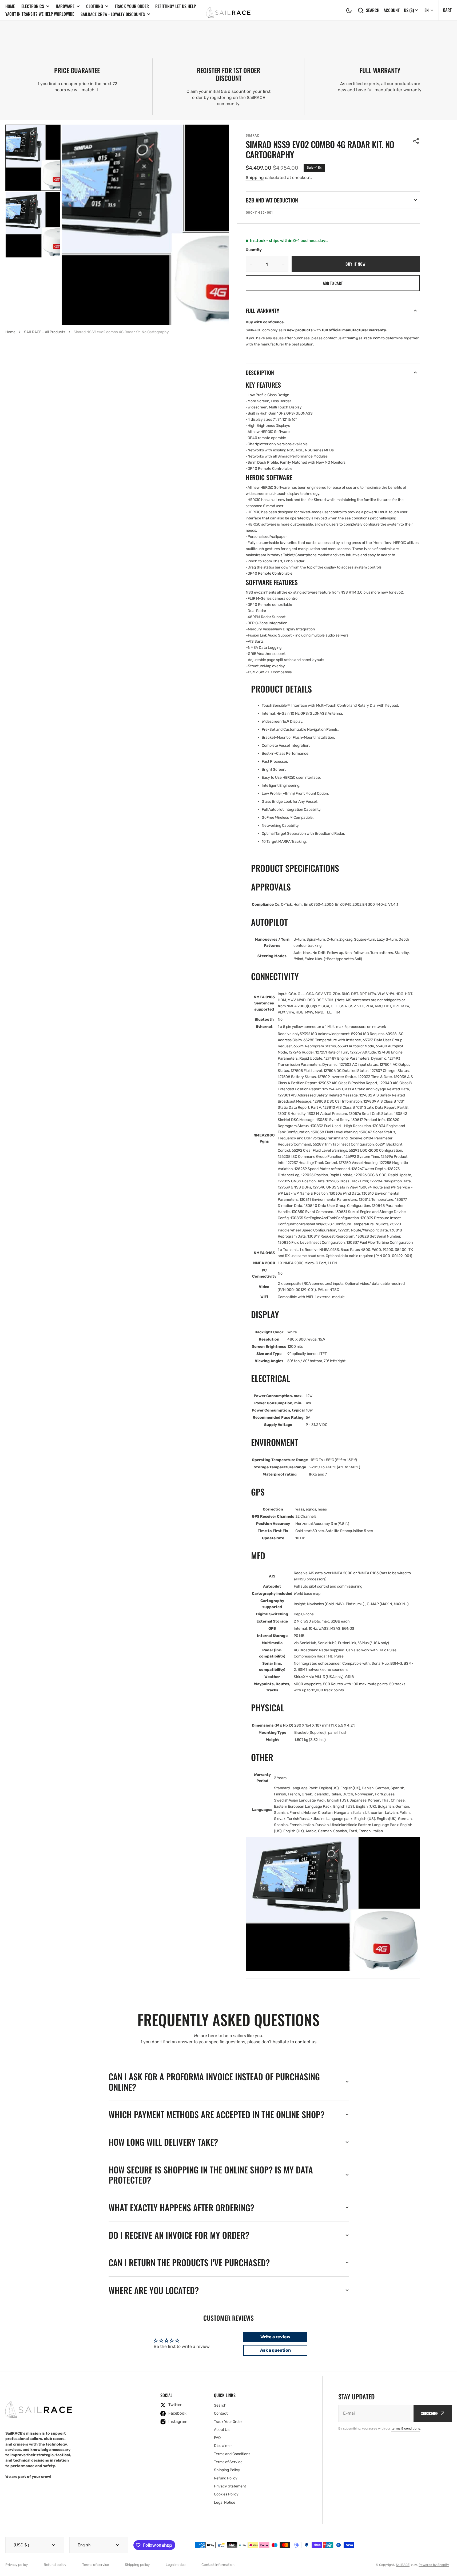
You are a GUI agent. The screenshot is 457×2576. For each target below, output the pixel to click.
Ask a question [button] (275, 2350)
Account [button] (392, 10)
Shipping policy (137, 2565)
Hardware (65, 6)
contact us (306, 2042)
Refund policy (55, 2565)
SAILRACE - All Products (45, 332)
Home (10, 6)
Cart (447, 10)
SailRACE (403, 2565)
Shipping (255, 178)
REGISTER (209, 70)
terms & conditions (406, 2428)
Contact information (218, 2565)
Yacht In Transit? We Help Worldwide (40, 14)
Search (373, 10)
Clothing (95, 6)
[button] (349, 10)
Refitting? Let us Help (176, 6)
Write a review (275, 2337)
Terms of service (96, 2565)
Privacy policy (17, 2565)
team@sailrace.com (363, 338)
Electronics (33, 6)
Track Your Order (132, 6)
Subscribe (429, 2413)
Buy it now (355, 264)
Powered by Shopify (434, 2565)
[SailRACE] (228, 10)
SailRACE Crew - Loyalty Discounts (113, 14)
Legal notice (176, 2565)
